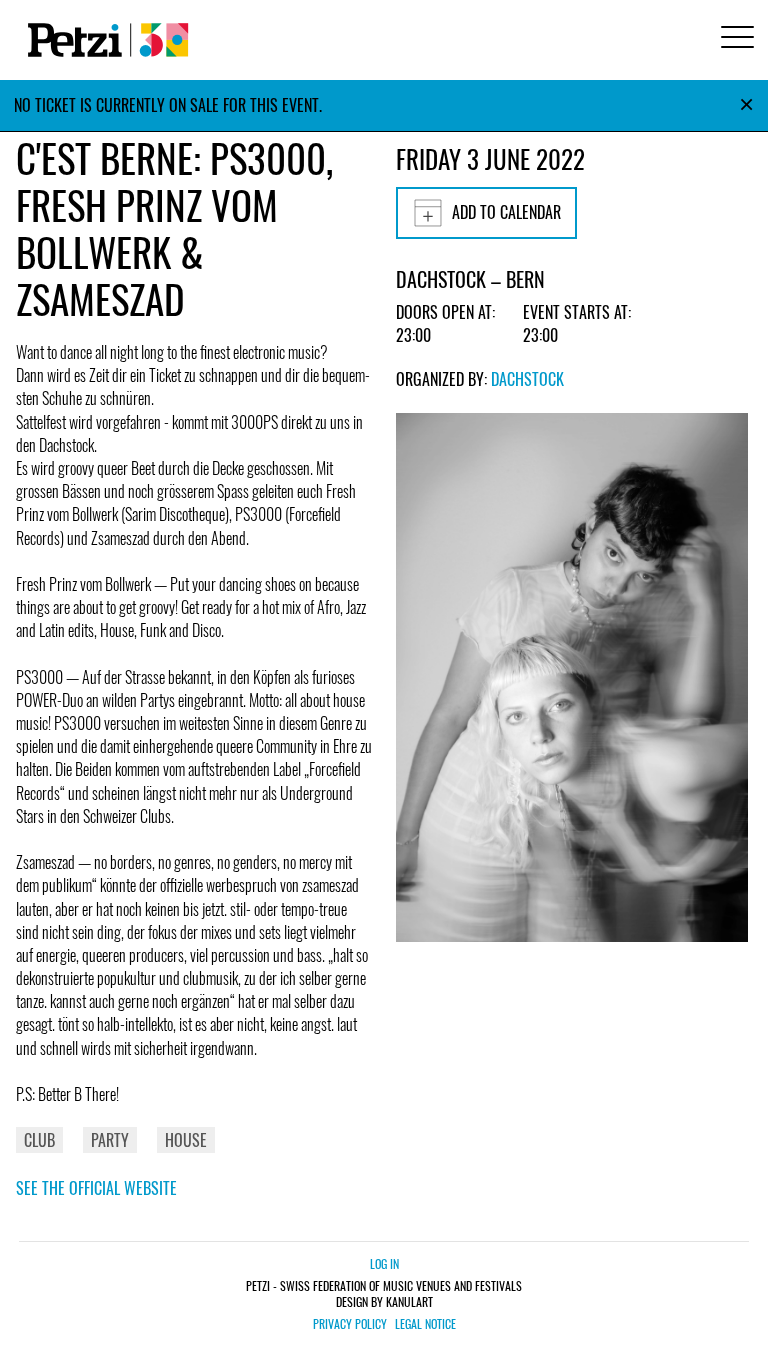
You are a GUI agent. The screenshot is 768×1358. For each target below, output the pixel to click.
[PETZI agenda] (104, 40)
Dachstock (527, 379)
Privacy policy (350, 1324)
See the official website (96, 1188)
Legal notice (425, 1324)
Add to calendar (506, 212)
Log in (384, 1263)
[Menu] (734, 39)
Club (39, 1140)
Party (110, 1140)
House (186, 1140)
